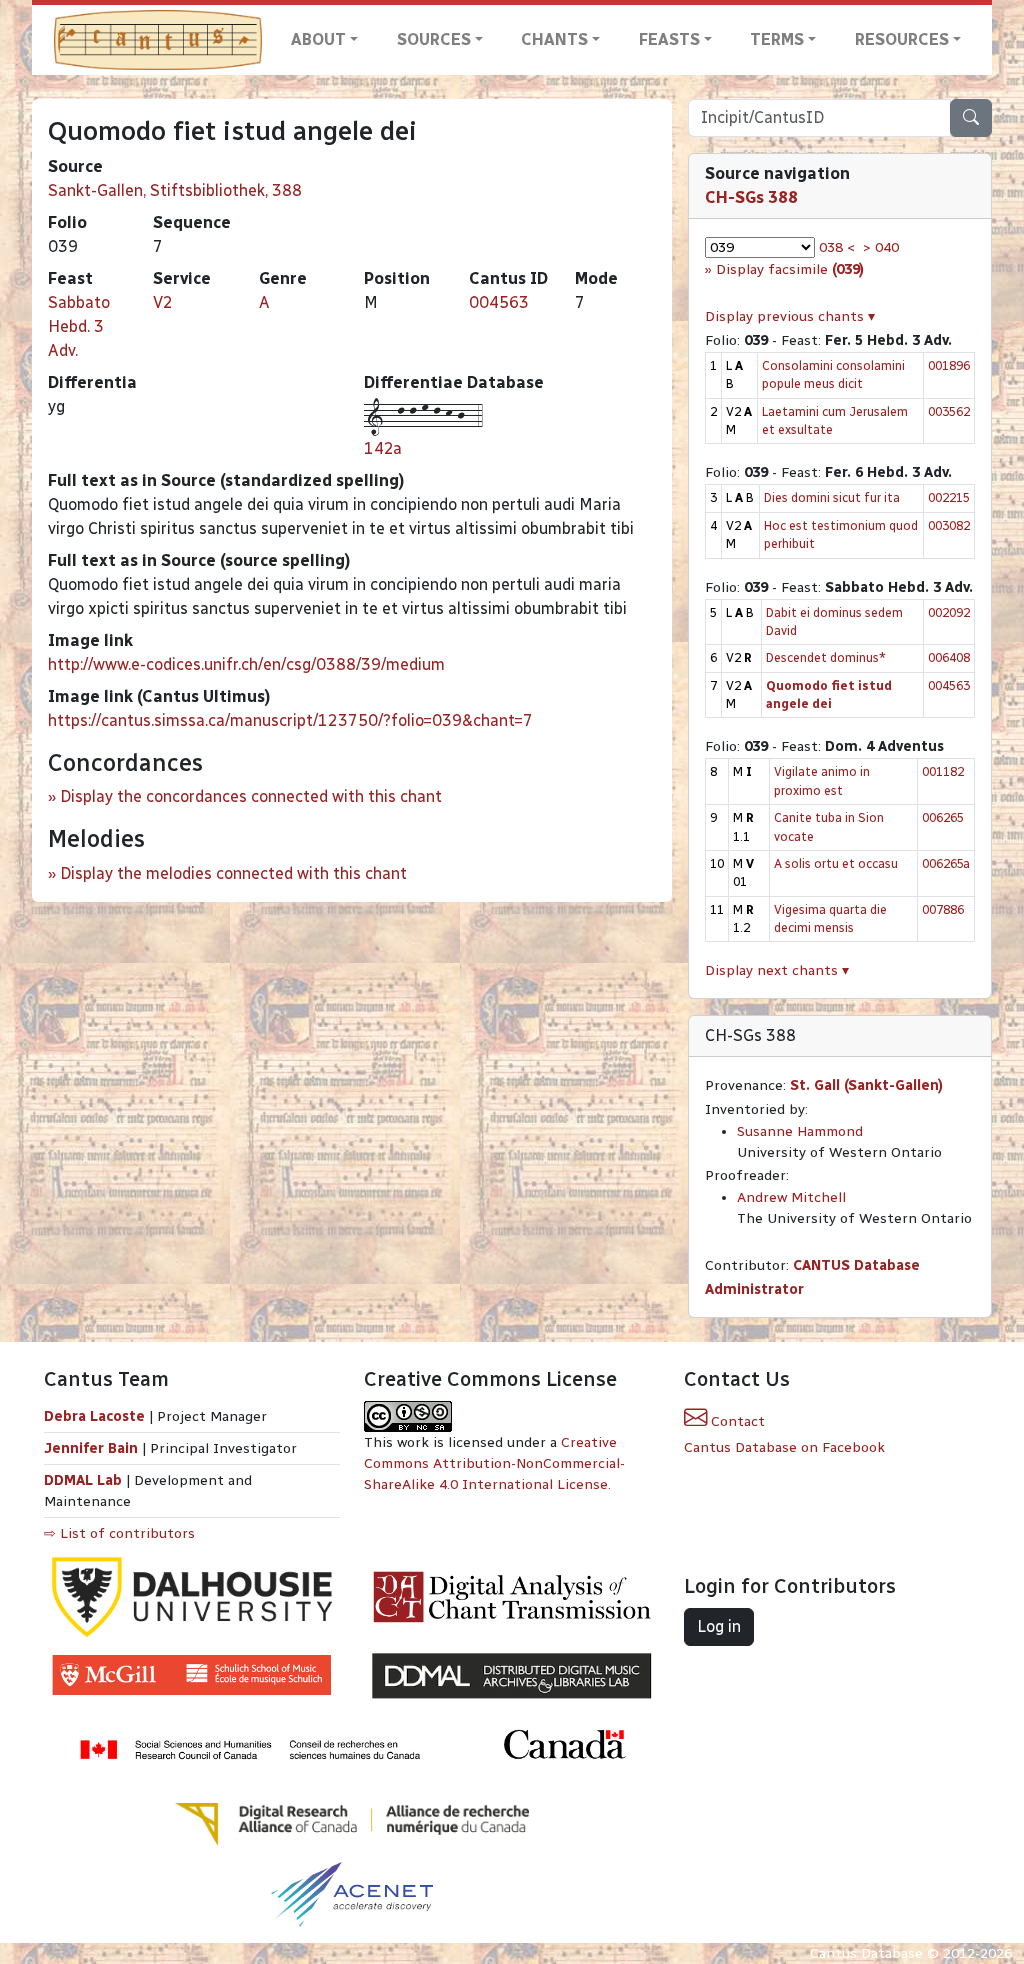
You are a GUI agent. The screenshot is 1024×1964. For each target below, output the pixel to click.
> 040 (881, 247)
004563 (499, 302)
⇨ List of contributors (119, 1533)
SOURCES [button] (434, 39)
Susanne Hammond (800, 1131)
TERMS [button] (777, 39)
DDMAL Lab (83, 1480)
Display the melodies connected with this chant (233, 873)
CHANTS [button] (554, 39)
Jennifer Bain (93, 1448)
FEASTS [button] (669, 39)
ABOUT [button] (318, 39)
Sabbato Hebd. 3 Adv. (79, 326)
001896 (949, 365)
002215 (949, 497)
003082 (949, 525)
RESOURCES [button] (902, 39)
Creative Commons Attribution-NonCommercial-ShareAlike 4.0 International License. (494, 1463)
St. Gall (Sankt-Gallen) (866, 1085)
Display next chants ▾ (777, 970)
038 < (837, 247)
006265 (943, 817)
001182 (943, 771)
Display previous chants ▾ (790, 316)
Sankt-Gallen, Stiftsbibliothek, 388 (175, 190)
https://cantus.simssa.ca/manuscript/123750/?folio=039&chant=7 (290, 720)
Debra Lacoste (94, 1416)
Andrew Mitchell (791, 1197)
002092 (949, 612)
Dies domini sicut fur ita (832, 497)
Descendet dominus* (826, 657)
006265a (946, 863)
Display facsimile (790, 269)
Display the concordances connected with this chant (251, 796)
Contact (736, 1421)
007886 (943, 909)
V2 (163, 302)
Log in (719, 1626)
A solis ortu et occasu (836, 863)
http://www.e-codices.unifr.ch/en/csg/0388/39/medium (246, 664)
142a (383, 448)
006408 (949, 657)
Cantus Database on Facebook (784, 1447)
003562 (949, 411)
